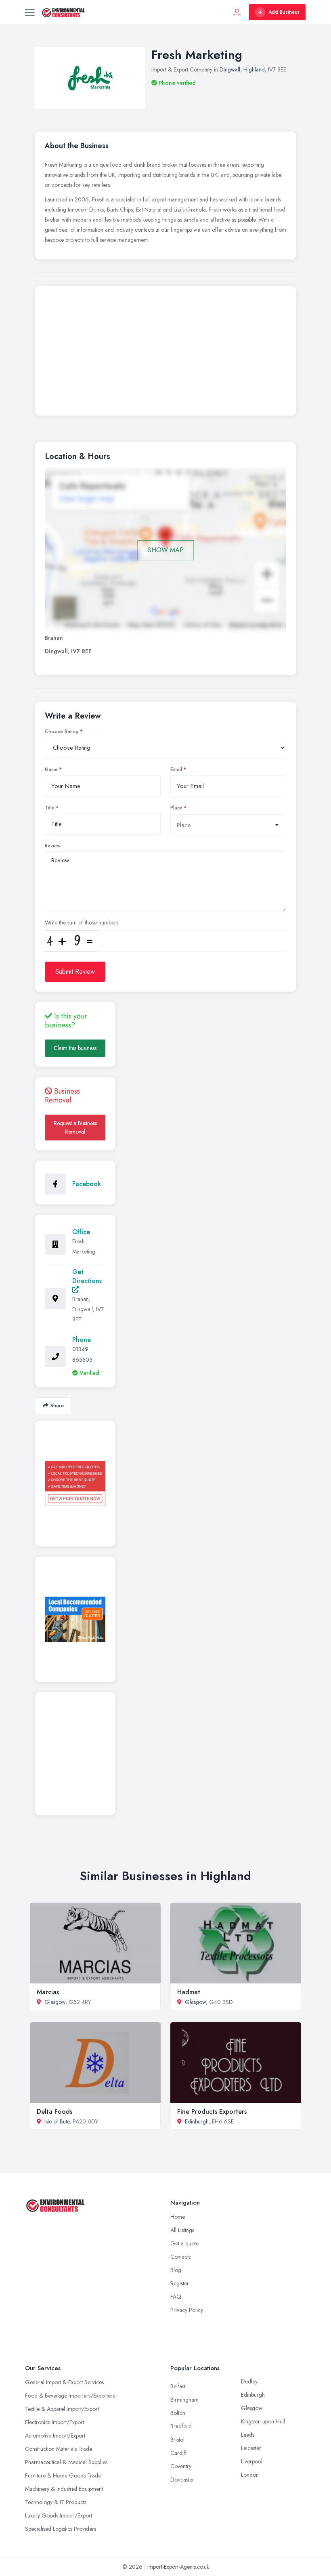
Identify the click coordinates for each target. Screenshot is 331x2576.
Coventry (181, 2466)
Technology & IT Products (56, 2502)
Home (178, 2217)
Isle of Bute (57, 2121)
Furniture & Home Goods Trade (63, 2475)
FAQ (176, 2297)
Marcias (48, 1992)
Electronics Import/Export (54, 2422)
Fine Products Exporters (212, 2112)
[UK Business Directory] (75, 1619)
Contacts (180, 2257)
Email (176, 769)
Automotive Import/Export (55, 2436)
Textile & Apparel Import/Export (62, 2409)
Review (53, 846)
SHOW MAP (166, 550)
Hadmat (189, 1992)
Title (50, 808)
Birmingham (184, 2400)
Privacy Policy (187, 2310)
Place (176, 808)
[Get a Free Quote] (75, 1484)
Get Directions (87, 1276)
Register (180, 2283)
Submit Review (75, 972)
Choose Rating (62, 732)
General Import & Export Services (64, 2382)
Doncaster (182, 2480)
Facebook (87, 1184)
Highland (254, 69)
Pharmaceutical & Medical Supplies (66, 2462)
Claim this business (75, 1048)
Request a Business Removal (75, 1127)
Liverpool (252, 2461)
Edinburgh (197, 2121)
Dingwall (230, 69)
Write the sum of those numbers (82, 922)
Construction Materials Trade (59, 2449)
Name (51, 769)
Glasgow (55, 2002)
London (250, 2475)
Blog (176, 2270)
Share (57, 1405)
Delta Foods (54, 2112)
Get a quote (184, 2243)
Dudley (249, 2381)
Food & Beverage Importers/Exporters (70, 2396)
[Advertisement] (165, 353)
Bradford (181, 2426)
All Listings (182, 2230)
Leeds (248, 2435)
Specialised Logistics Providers (61, 2529)
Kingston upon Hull (263, 2421)
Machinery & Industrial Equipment (64, 2489)
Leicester (251, 2448)
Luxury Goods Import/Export (59, 2515)
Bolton (178, 2413)
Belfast (178, 2386)
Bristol (177, 2440)
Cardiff (179, 2453)
